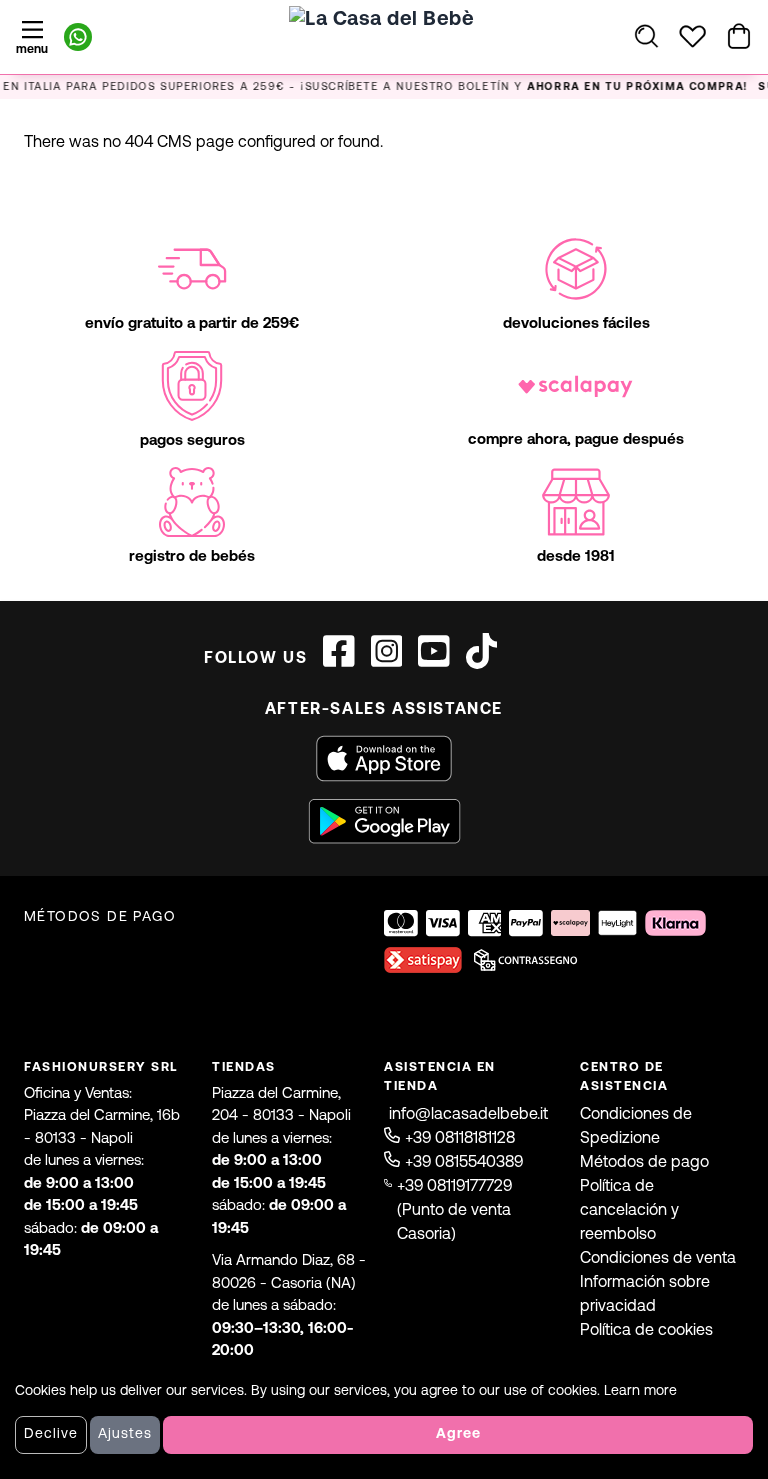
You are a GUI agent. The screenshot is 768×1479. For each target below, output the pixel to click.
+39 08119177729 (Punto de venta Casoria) (454, 1211)
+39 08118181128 (460, 1139)
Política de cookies (646, 1331)
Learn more (640, 1391)
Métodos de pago (644, 1163)
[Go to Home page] (384, 55)
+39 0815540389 (464, 1163)
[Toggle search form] (646, 36)
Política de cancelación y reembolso (629, 1211)
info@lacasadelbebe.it (468, 1115)
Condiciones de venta (658, 1259)
